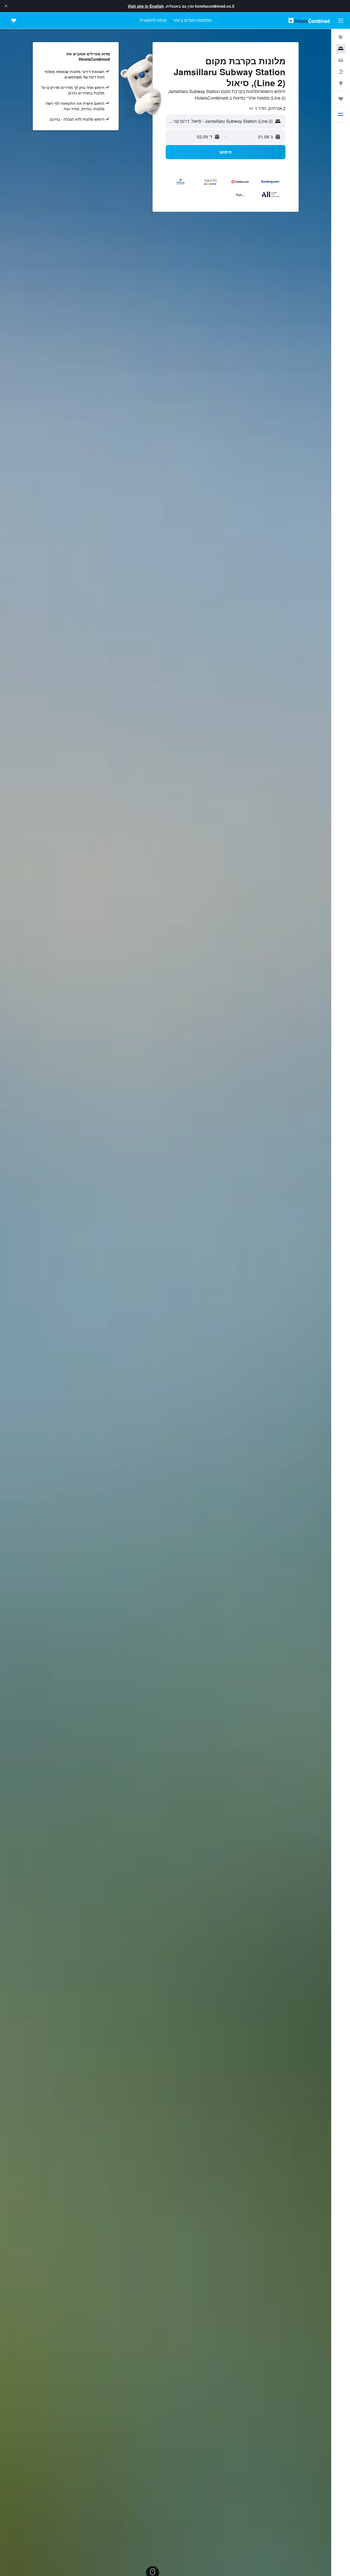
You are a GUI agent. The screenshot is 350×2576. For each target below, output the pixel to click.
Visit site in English (146, 6)
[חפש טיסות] (341, 37)
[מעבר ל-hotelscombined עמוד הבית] (309, 20)
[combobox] (267, 108)
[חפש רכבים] (341, 60)
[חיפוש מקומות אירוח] (341, 49)
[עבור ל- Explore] (341, 83)
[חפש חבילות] (341, 72)
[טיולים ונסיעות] (341, 99)
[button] (6, 6)
